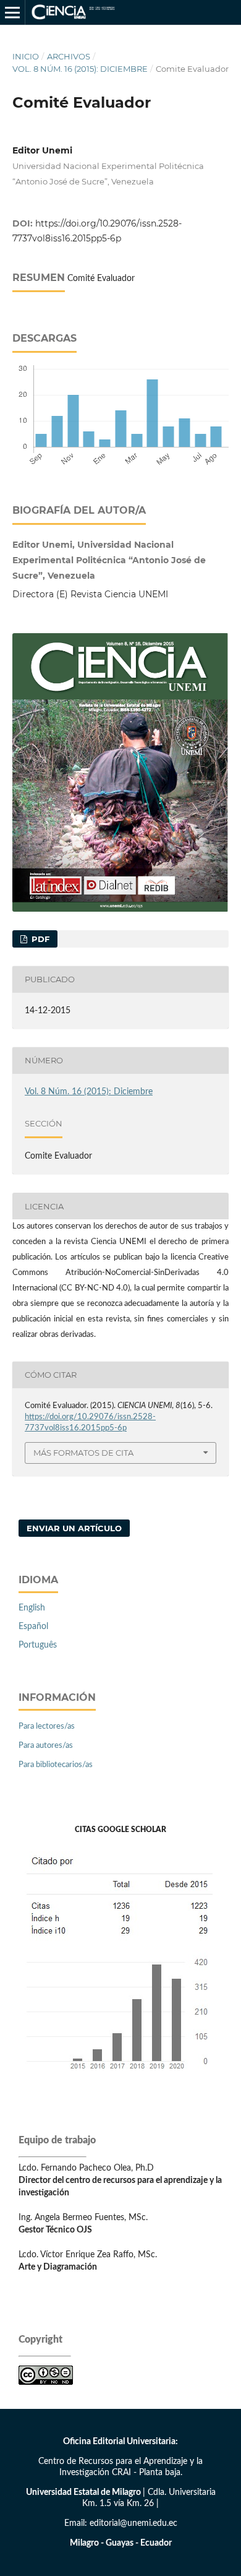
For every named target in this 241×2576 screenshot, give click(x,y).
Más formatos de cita (83, 1453)
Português (38, 1645)
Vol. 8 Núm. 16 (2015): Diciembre (80, 69)
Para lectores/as (47, 1727)
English (32, 1608)
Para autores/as (46, 1746)
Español (33, 1627)
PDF (39, 939)
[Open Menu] (12, 12)
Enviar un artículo (74, 1528)
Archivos (69, 56)
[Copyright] (46, 2382)
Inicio (26, 56)
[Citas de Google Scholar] (121, 2080)
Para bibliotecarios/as (56, 1765)
